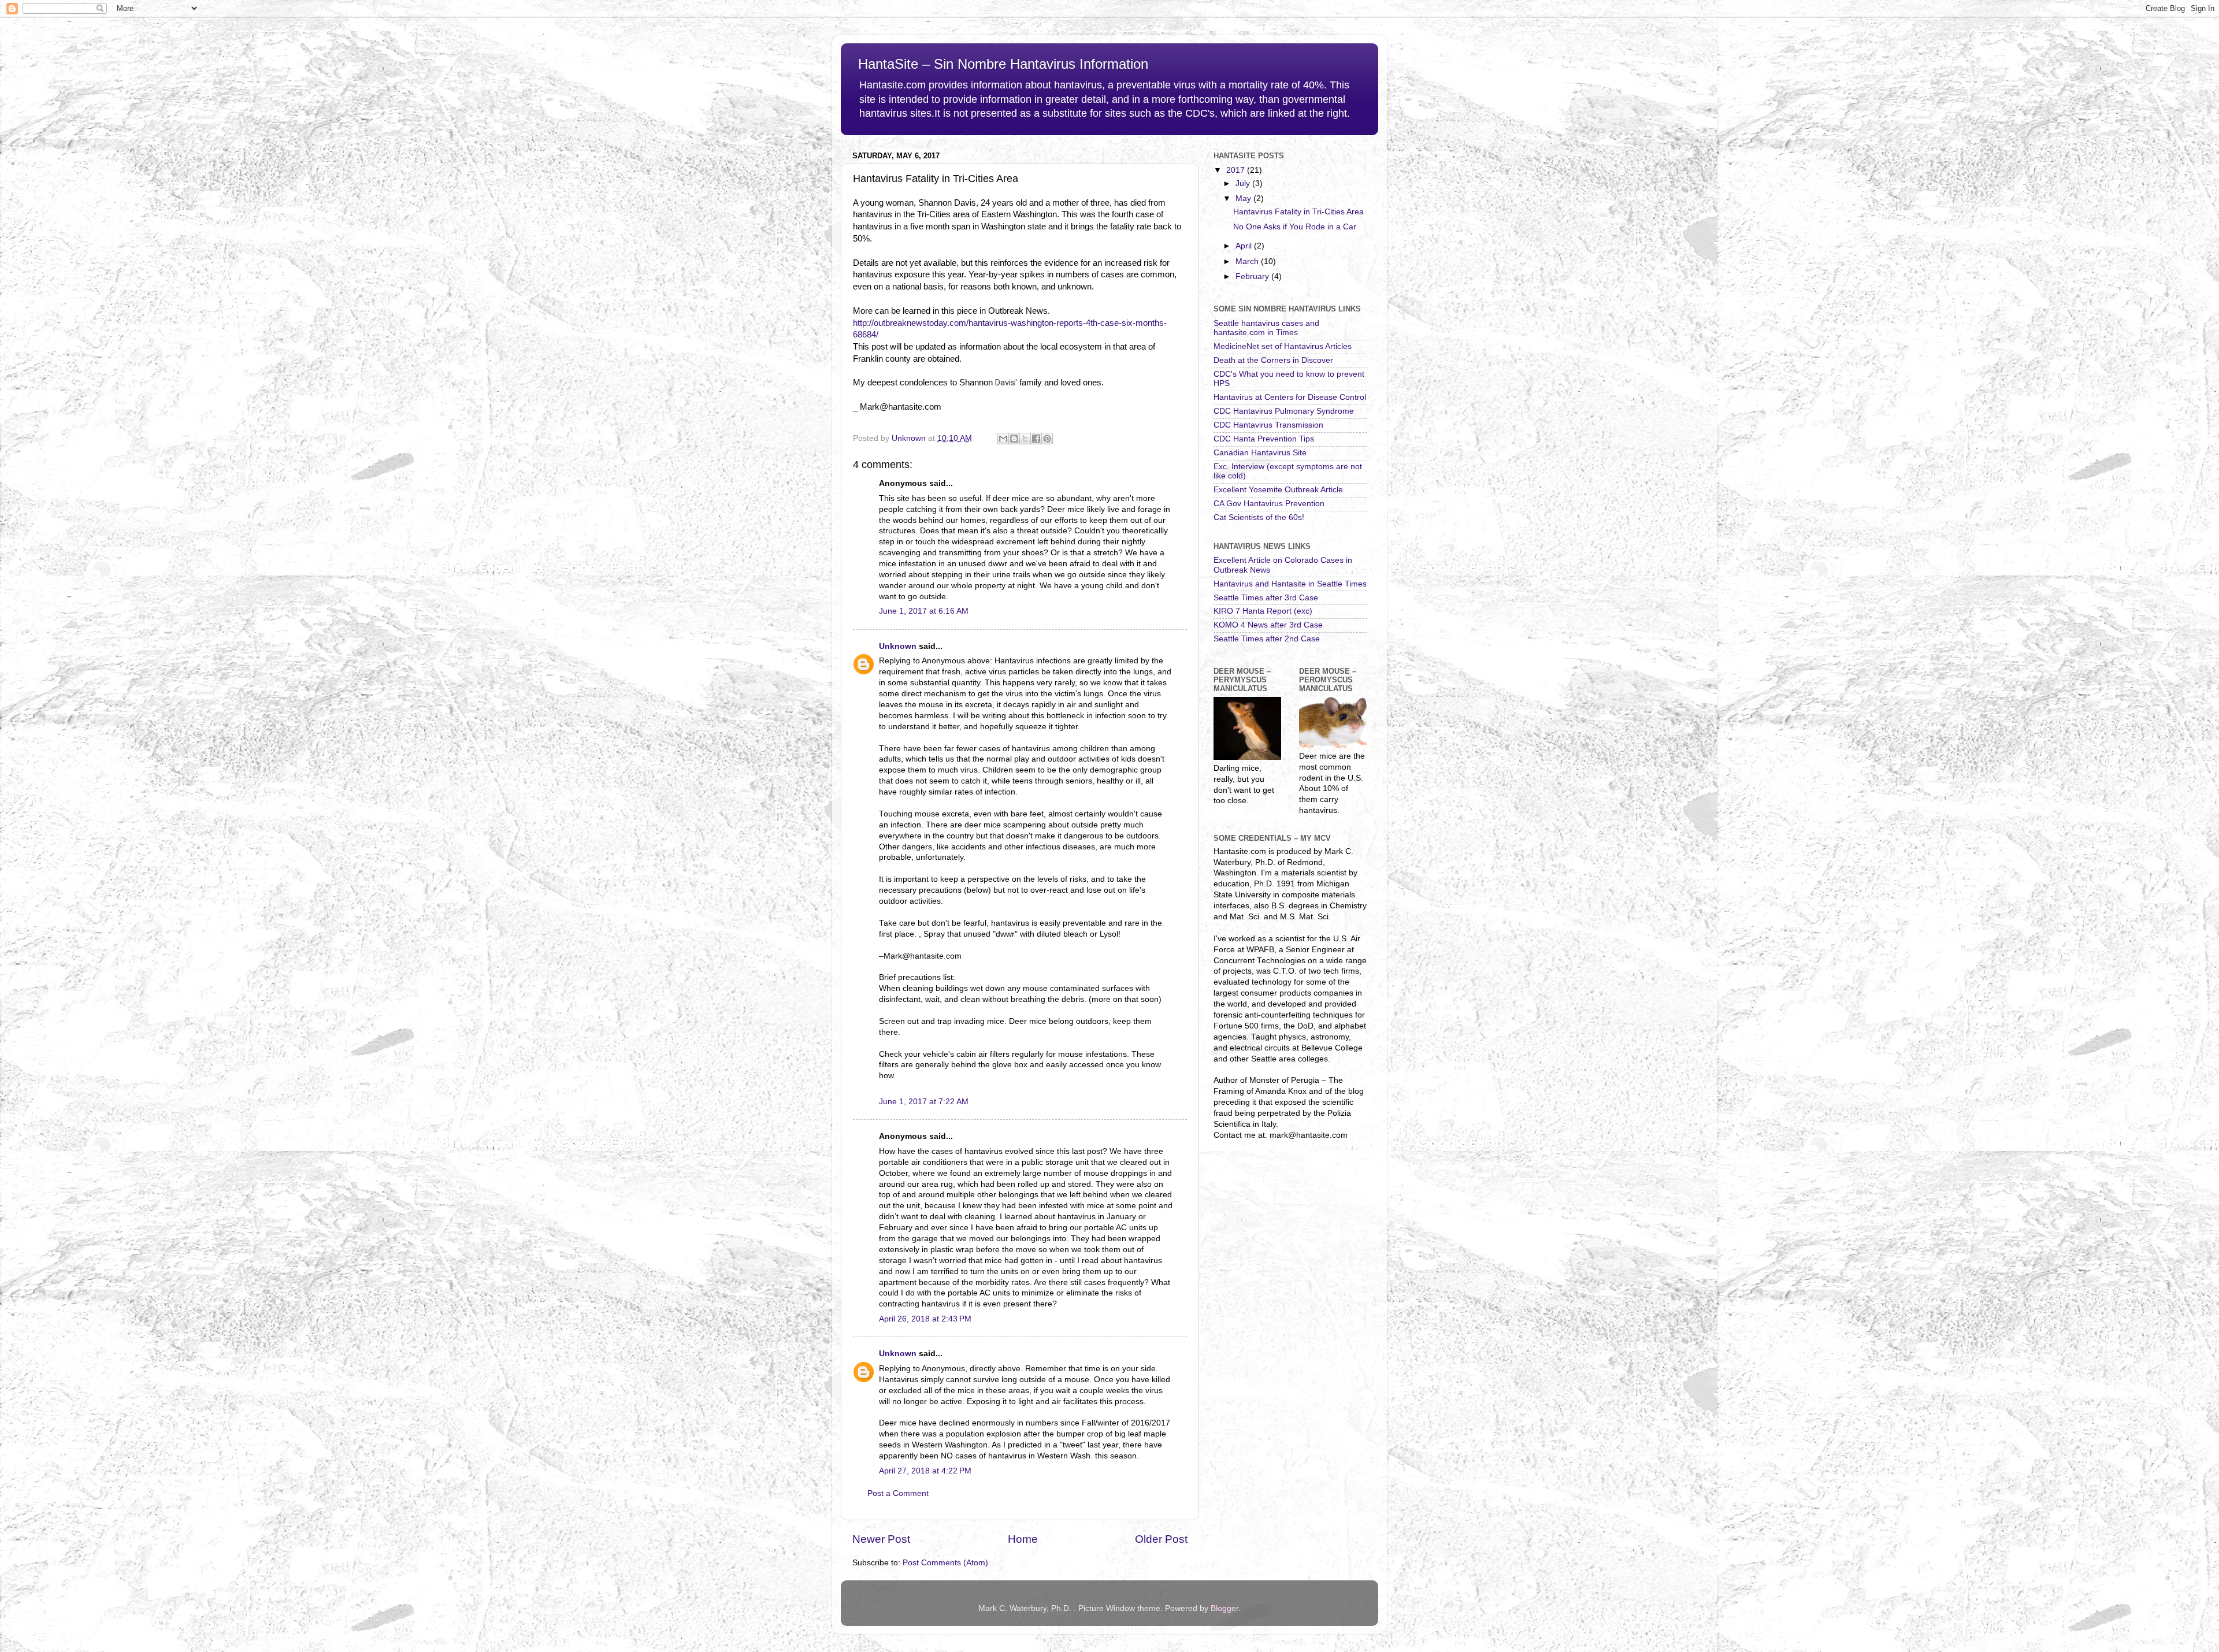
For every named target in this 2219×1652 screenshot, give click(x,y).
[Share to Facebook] (1036, 439)
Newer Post (881, 1539)
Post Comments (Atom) (945, 1563)
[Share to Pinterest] (1047, 439)
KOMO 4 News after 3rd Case (1268, 625)
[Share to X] (1025, 439)
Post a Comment (898, 1493)
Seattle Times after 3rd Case (1266, 598)
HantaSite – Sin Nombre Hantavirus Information (1003, 64)
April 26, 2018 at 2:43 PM (925, 1319)
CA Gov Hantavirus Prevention (1269, 504)
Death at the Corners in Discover (1273, 360)
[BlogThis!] (1014, 439)
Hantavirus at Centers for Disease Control (1290, 397)
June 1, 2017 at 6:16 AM (924, 611)
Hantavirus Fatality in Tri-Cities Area (1298, 212)
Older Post (1161, 1539)
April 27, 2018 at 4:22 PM (925, 1471)
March (1248, 261)
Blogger (1224, 1608)
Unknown (898, 646)
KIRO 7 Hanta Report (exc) (1263, 611)
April (1245, 246)
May (1244, 198)
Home (1023, 1539)
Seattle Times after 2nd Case (1267, 639)
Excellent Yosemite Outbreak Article (1278, 490)
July (1244, 183)
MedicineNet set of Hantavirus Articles (1283, 346)
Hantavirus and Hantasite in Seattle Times (1290, 584)
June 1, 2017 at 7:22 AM (924, 1102)
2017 (1237, 170)
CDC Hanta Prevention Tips (1264, 439)
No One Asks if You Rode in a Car (1295, 227)
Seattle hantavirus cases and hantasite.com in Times (1266, 328)
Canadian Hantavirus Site (1260, 453)
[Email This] (1003, 439)
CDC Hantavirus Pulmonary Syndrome (1284, 411)
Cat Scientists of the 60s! (1259, 517)
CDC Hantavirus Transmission (1268, 425)
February (1253, 276)
